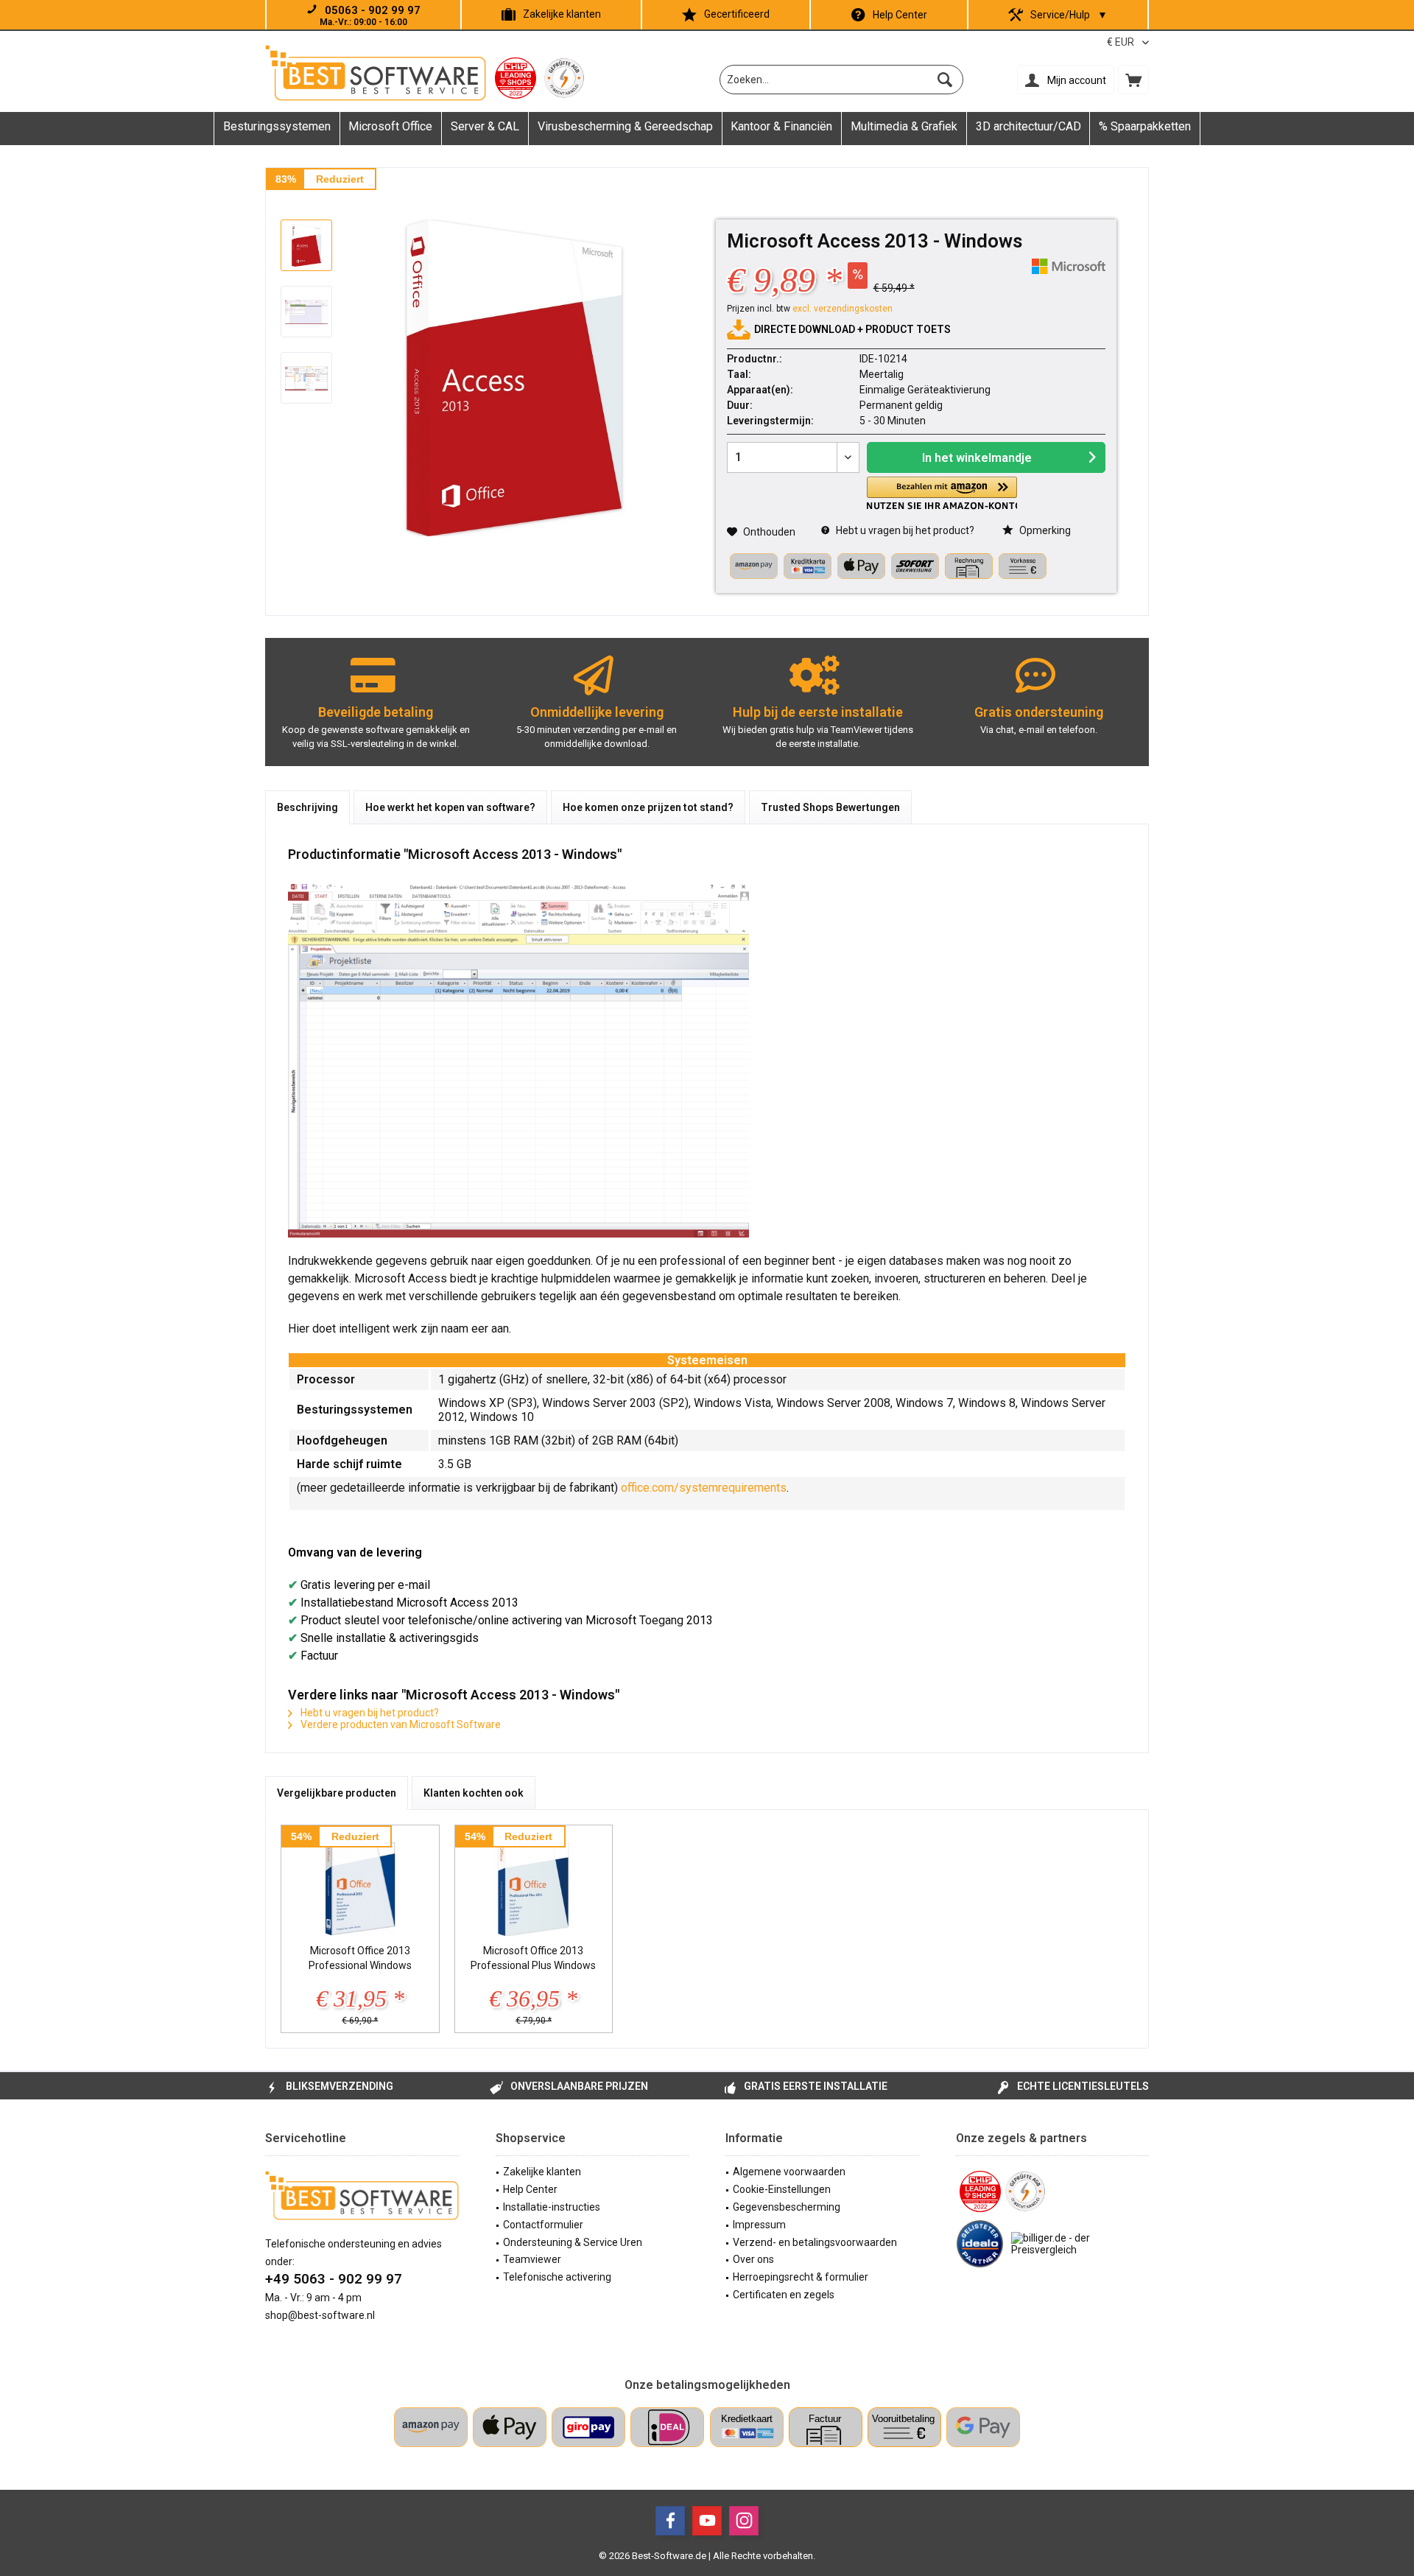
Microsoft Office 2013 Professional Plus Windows (533, 1958)
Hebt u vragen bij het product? (904, 530)
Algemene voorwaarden (789, 2172)
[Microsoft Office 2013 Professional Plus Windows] (534, 1884)
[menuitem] (1133, 80)
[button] (942, 493)
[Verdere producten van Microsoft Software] (1069, 266)
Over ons (753, 2259)
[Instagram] (744, 2521)
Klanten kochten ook (474, 1793)
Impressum (759, 2225)
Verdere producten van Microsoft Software (400, 1724)
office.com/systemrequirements (704, 1488)
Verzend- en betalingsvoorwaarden (815, 2242)
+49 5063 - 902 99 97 (334, 2279)
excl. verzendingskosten (843, 309)
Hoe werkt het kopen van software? (450, 807)
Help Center (900, 15)
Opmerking (1044, 530)
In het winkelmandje (977, 458)
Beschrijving (307, 807)
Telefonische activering (557, 2277)
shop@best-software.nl (320, 2315)
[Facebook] (670, 2521)
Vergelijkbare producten (337, 1793)
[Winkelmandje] (1133, 80)
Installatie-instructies (552, 2207)
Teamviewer (532, 2259)
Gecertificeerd (737, 14)
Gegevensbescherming (787, 2207)
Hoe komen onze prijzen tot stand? (648, 807)
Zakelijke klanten (562, 14)
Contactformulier (543, 2225)
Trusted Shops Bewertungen (830, 807)
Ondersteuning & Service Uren (573, 2242)
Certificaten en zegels (784, 2295)
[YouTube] (707, 2521)
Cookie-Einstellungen (782, 2189)
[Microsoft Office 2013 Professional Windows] (360, 1884)
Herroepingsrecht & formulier (801, 2277)
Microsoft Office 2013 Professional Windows (360, 1958)
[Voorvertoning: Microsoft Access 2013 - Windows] (306, 245)
